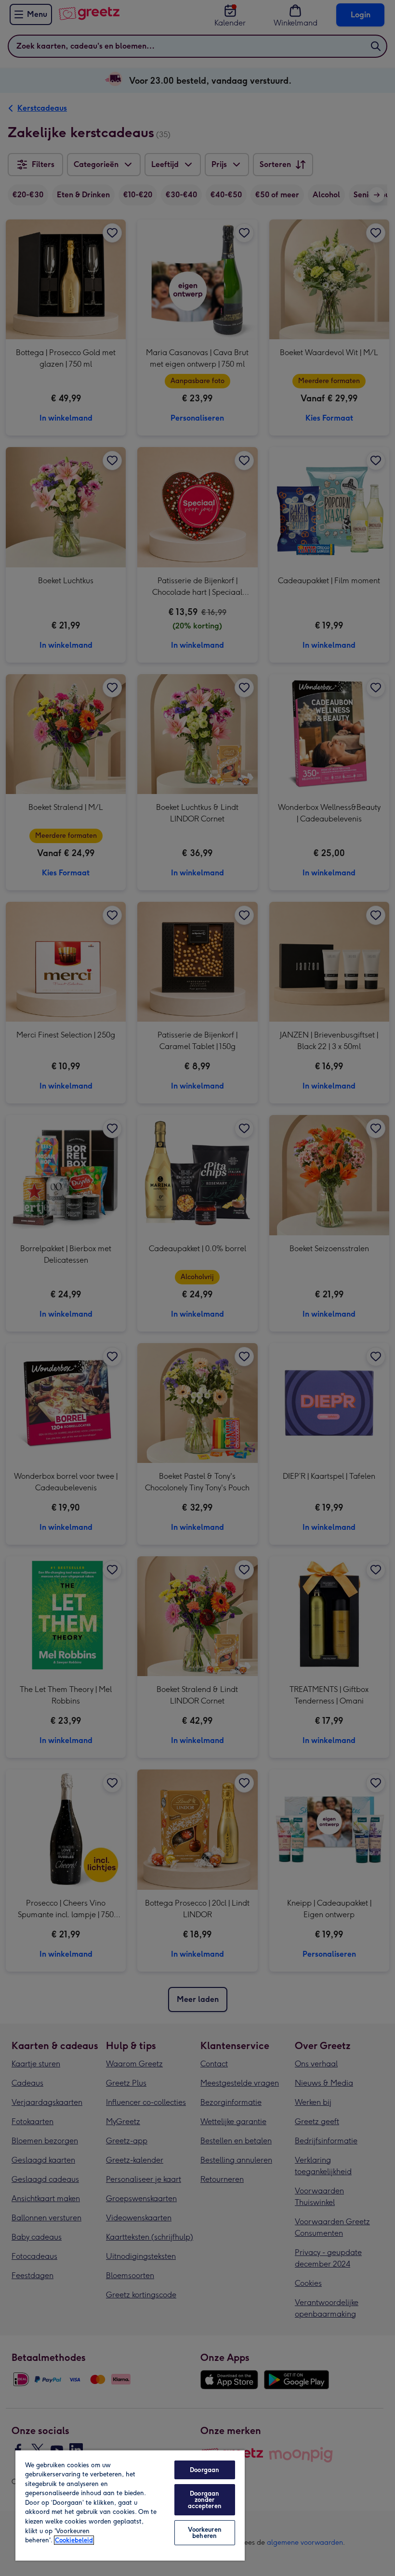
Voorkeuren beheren (205, 2533)
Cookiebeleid (74, 2540)
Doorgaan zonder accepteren (205, 2500)
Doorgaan (204, 2470)
